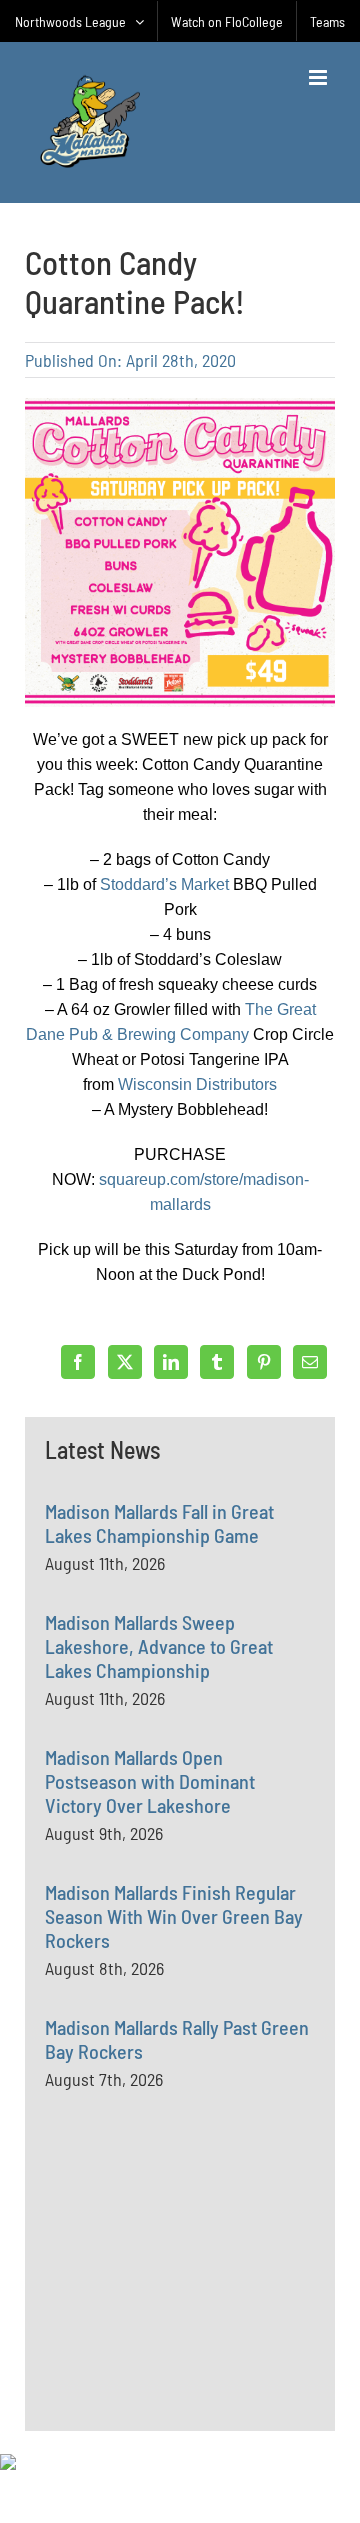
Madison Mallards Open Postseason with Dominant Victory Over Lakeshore (150, 1781)
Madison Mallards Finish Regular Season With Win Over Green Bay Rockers (174, 1916)
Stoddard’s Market (164, 884)
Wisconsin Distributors (197, 1084)
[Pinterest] (264, 1362)
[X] (125, 1362)
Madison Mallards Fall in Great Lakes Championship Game (159, 1523)
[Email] (310, 1362)
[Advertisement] (195, 2306)
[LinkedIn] (171, 1362)
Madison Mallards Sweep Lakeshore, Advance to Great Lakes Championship (159, 1646)
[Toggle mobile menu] (319, 77)
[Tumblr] (217, 1362)
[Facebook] (78, 1362)
